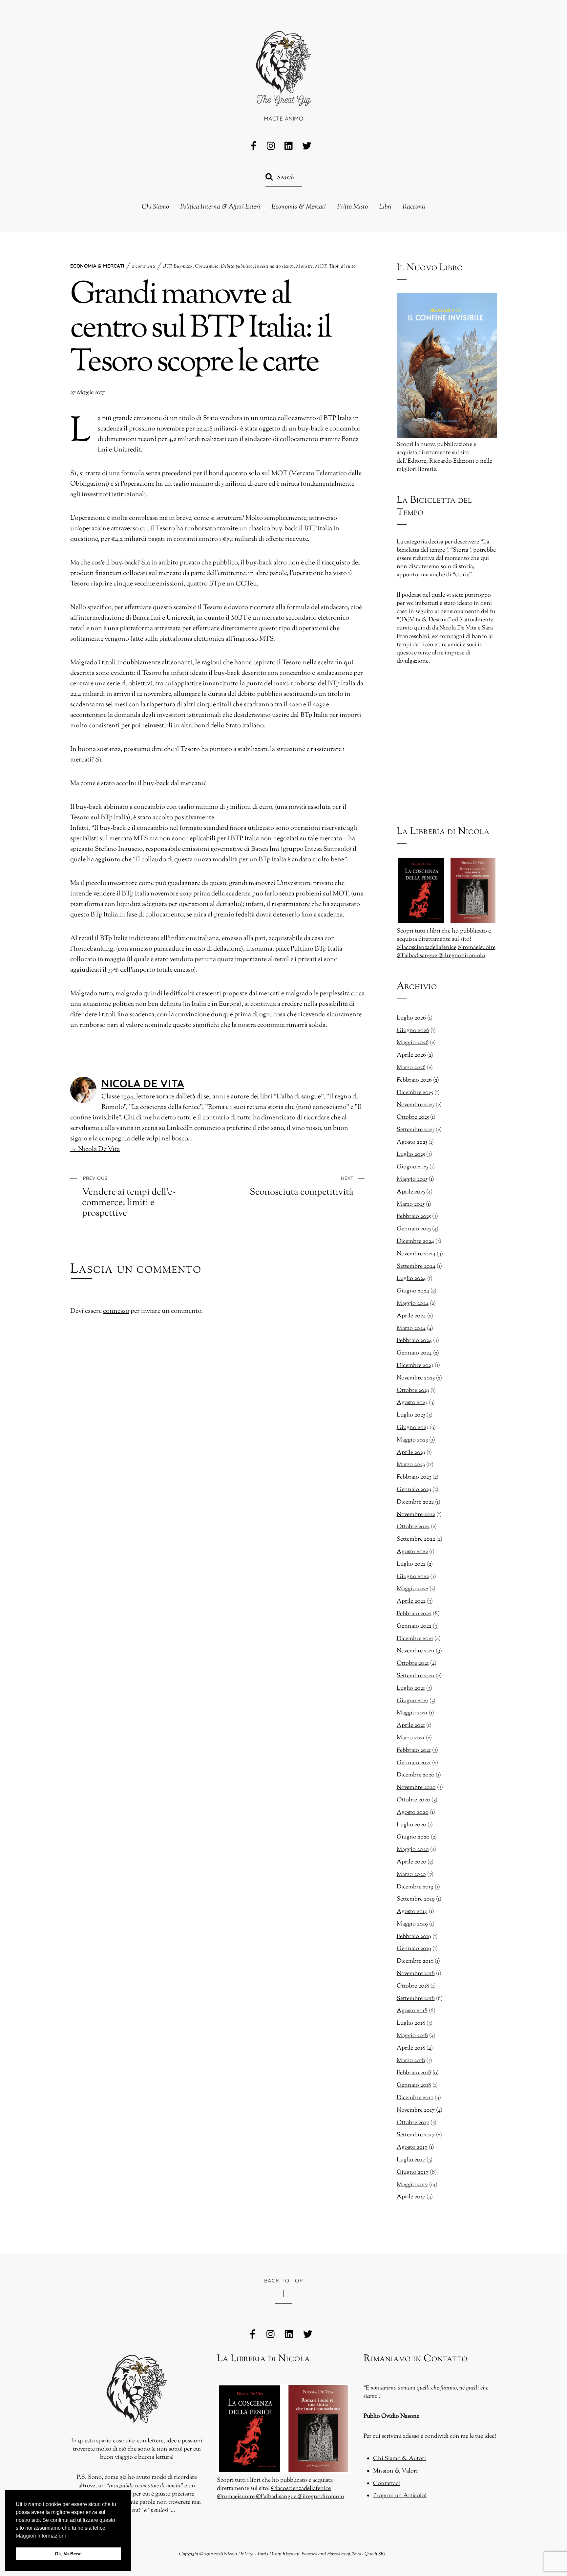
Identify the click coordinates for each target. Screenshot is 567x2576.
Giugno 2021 (412, 1701)
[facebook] (254, 146)
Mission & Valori (395, 2471)
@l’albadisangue (418, 956)
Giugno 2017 (413, 2172)
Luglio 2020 (411, 1825)
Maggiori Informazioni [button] (41, 2536)
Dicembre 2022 (415, 1502)
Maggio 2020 (413, 1850)
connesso (116, 1311)
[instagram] (271, 146)
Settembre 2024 (416, 1266)
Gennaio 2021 (414, 1763)
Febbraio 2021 (414, 1750)
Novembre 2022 (416, 1515)
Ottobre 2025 (413, 1117)
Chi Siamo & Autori (399, 2459)
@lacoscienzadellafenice (427, 948)
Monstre (304, 266)
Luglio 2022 (411, 1564)
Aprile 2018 (411, 2048)
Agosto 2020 (413, 1813)
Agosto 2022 (412, 1552)
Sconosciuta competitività (302, 1186)
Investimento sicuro (274, 266)
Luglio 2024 (411, 1279)
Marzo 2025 (411, 1204)
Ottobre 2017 (413, 2123)
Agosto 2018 (412, 2011)
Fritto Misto (352, 207)
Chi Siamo (155, 207)
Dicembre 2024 (415, 1242)
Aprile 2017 (411, 2197)
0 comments (144, 266)
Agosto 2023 (412, 1403)
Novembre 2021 (416, 1651)
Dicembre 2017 (415, 2098)
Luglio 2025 (411, 1155)
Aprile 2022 (411, 1601)
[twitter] (307, 146)
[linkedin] (289, 146)
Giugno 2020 (413, 1837)
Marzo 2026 (411, 1068)
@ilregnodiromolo (462, 956)
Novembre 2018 (416, 1974)
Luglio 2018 (411, 2023)
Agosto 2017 (412, 2147)
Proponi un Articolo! (400, 2496)
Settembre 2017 (416, 2135)
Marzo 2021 (411, 1738)
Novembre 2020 (416, 1788)
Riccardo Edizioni (452, 461)
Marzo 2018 (411, 2061)
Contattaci (387, 2484)
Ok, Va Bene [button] (68, 2554)
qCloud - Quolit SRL (367, 2554)
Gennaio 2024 (414, 1353)
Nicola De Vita (143, 1083)
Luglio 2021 (411, 1688)
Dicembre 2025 (415, 1093)
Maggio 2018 (412, 2036)
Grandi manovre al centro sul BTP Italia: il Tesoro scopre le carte (201, 329)
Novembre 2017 (416, 2110)
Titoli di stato (342, 266)
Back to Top (284, 2280)
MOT (321, 266)
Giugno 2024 (413, 1291)
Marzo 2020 (411, 1875)
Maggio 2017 (412, 2185)
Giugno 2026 (413, 1031)
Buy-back (183, 266)
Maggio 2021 (412, 1713)
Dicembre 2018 (415, 1961)
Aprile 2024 (411, 1316)
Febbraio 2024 (414, 1341)
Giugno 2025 (412, 1167)
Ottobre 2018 (413, 1986)
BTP (167, 266)
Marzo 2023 (411, 1465)
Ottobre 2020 (413, 1800)
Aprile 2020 (411, 1862)
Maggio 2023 (412, 1440)
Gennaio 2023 (414, 1490)
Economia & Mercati (299, 207)
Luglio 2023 (411, 1415)
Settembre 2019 (416, 1899)
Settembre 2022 (416, 1539)
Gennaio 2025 (414, 1229)
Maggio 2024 (413, 1304)
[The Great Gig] (283, 97)
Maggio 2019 (412, 1924)
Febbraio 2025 (414, 1217)
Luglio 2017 (411, 2160)
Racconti (414, 207)
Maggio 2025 (412, 1179)
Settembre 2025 (416, 1130)
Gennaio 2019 (414, 1949)
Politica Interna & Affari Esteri (220, 207)
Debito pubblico (237, 266)
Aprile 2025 (411, 1192)
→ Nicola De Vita (95, 1149)
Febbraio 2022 (414, 1614)
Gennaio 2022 (414, 1626)
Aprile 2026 (411, 1055)
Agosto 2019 (412, 1912)
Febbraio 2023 (414, 1477)
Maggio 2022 (412, 1589)
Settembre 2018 (416, 1999)
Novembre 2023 (416, 1378)
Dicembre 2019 (415, 1887)
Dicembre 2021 (415, 1639)
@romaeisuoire (477, 948)
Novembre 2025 (416, 1105)
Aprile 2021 (411, 1726)
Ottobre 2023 (413, 1391)
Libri (385, 207)
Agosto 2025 (412, 1142)
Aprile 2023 (411, 1453)
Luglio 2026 (411, 1018)
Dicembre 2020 (416, 1775)
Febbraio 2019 (414, 1937)
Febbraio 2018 (414, 2073)
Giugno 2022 (413, 1577)
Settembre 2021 (416, 1676)
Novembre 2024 (416, 1254)
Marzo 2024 (411, 1329)
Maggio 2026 (413, 1043)
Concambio (207, 266)
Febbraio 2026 (414, 1080)
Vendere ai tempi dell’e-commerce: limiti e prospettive (129, 1197)
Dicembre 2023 (415, 1366)
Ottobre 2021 (413, 1663)
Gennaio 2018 (414, 2085)
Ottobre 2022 (413, 1527)
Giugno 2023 (413, 1428)
